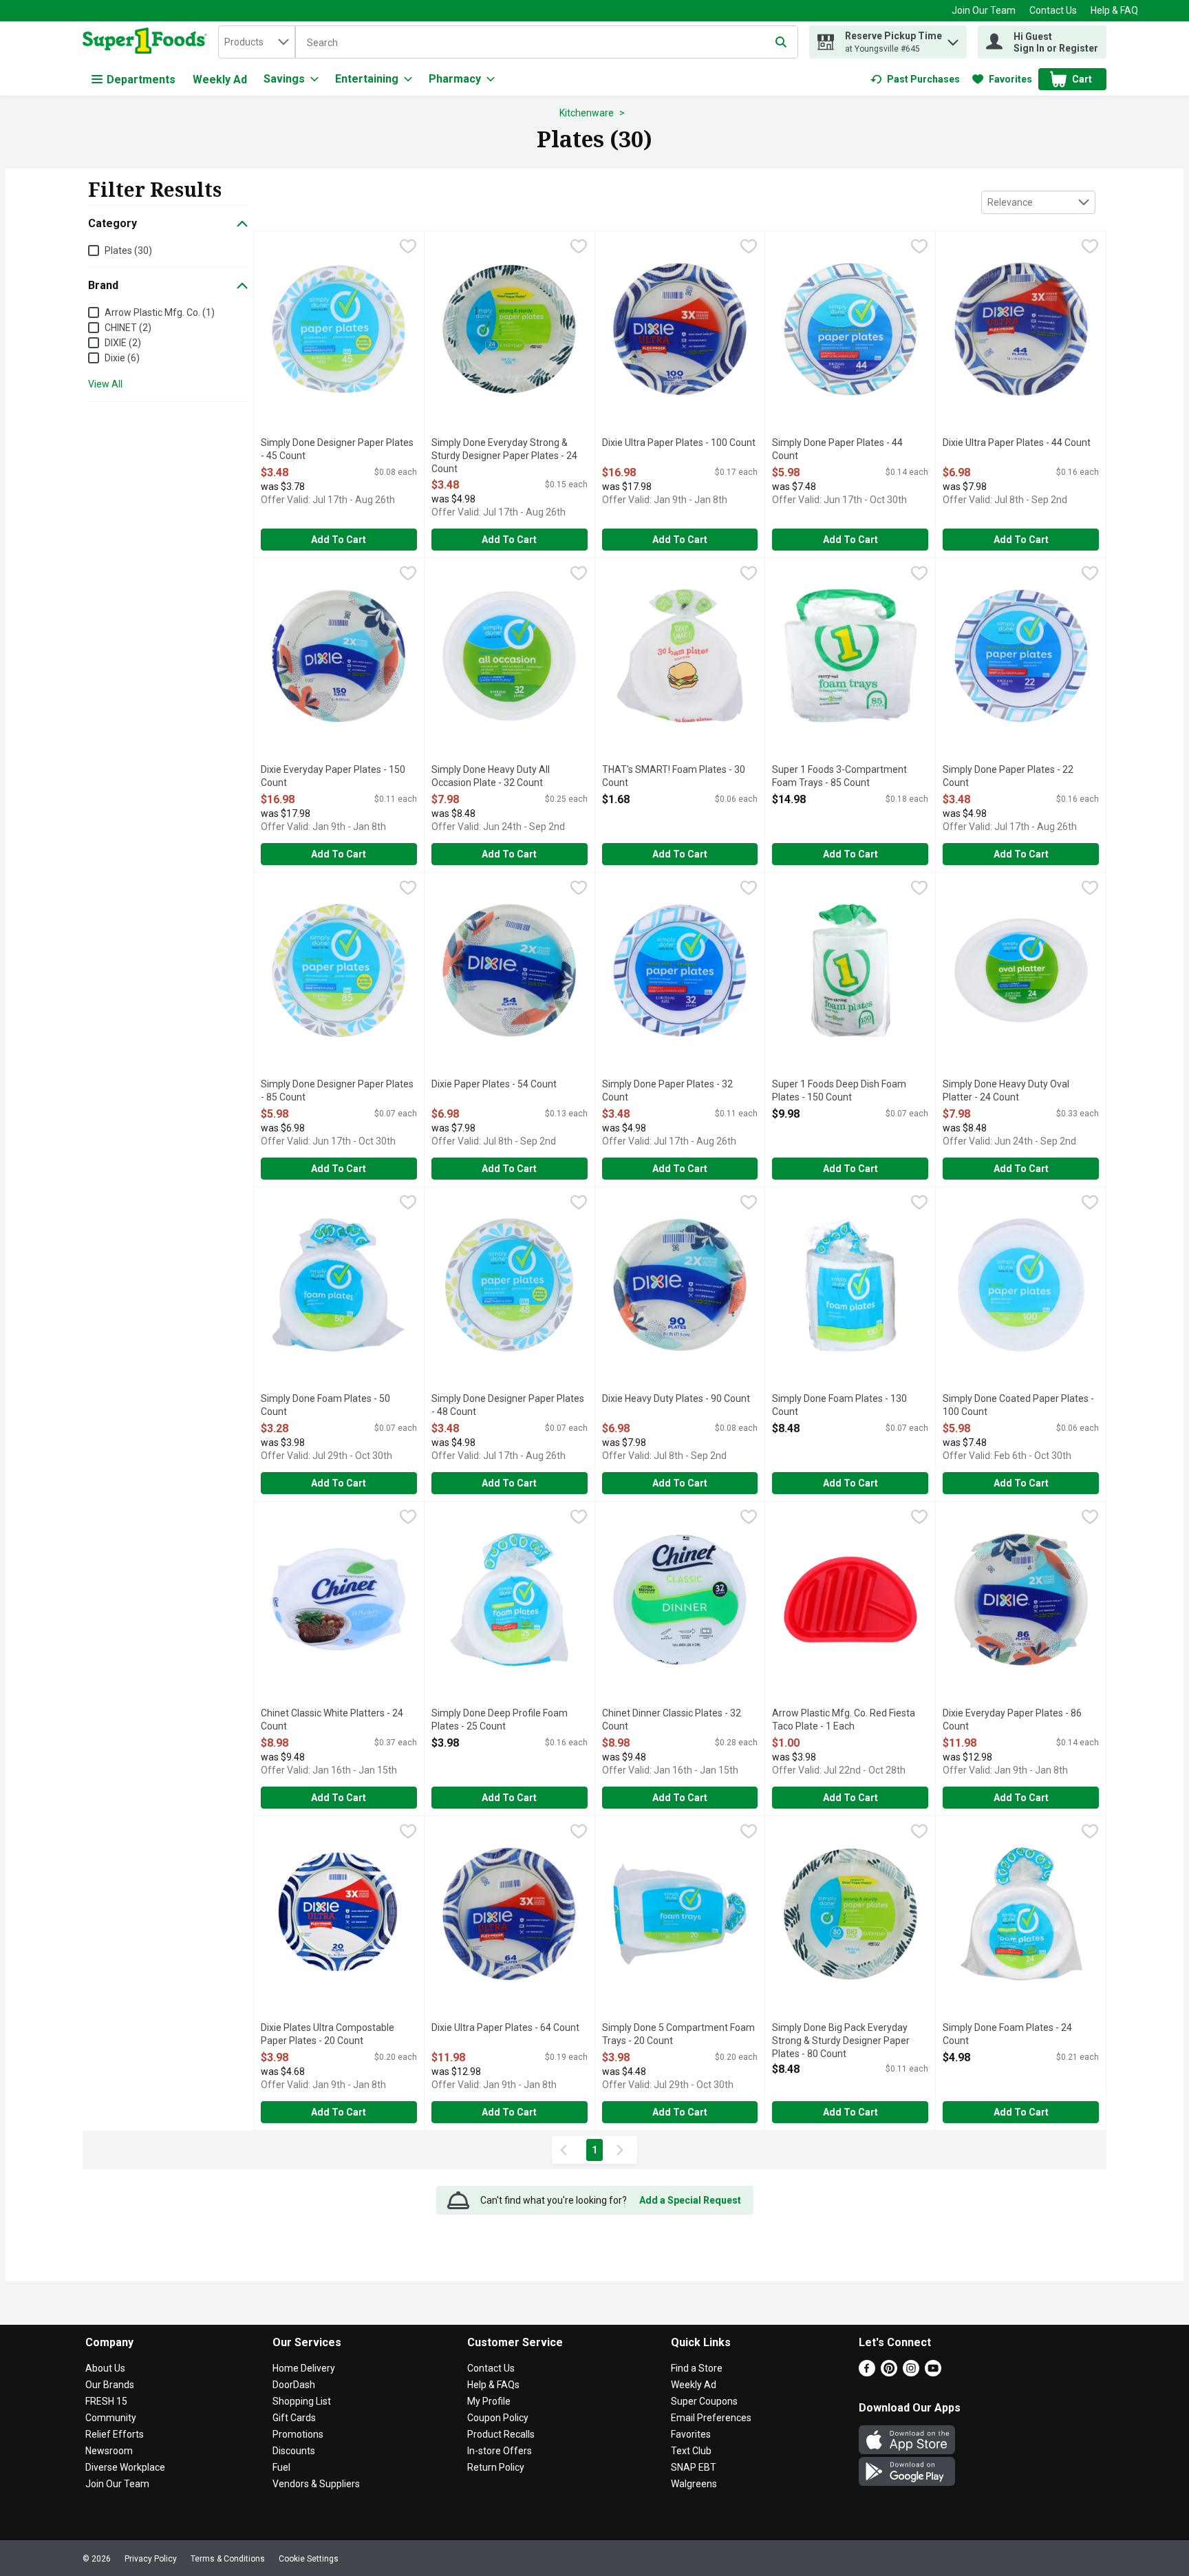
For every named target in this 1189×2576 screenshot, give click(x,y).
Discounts (294, 2451)
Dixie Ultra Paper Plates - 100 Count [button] (679, 443)
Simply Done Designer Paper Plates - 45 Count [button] (337, 450)
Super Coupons (704, 2401)
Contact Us (1053, 10)
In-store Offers (500, 2451)
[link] (915, 79)
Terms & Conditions (228, 2559)
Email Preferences (711, 2418)
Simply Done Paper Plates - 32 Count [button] (667, 1091)
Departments (141, 79)
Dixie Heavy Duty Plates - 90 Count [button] (676, 1399)
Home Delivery (304, 2368)
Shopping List (302, 2401)
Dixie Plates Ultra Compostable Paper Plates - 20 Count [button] (328, 2035)
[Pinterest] (889, 2373)
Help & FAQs (493, 2385)
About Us (105, 2368)
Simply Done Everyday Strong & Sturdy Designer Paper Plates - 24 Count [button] (504, 457)
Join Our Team (984, 10)
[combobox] (257, 42)
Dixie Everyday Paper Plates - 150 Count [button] (333, 777)
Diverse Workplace (125, 2467)
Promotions (298, 2434)
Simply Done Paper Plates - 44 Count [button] (837, 450)
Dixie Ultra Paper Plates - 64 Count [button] (505, 2028)
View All (105, 384)
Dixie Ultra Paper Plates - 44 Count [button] (1017, 443)
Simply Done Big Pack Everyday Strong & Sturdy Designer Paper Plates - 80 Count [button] (841, 2042)
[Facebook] (867, 2373)
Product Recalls (501, 2434)
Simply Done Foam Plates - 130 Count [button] (839, 1406)
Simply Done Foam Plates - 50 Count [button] (325, 1406)
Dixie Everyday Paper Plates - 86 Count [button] (1012, 1720)
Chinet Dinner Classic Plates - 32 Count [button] (672, 1720)
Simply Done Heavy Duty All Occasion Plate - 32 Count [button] (491, 777)
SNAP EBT (694, 2467)
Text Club (691, 2451)
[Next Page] (623, 2150)
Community (111, 2418)
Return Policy (496, 2467)
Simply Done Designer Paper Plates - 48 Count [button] (508, 1406)
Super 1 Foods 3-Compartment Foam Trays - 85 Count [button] (839, 777)
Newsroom (109, 2451)
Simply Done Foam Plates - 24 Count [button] (1007, 2035)
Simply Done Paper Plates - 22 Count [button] (1008, 777)
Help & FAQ (1114, 10)
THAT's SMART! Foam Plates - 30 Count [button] (674, 777)
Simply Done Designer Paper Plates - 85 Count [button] (337, 1091)
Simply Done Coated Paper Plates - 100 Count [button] (1018, 1406)
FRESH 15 (106, 2401)
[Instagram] (911, 2373)
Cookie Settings (309, 2559)
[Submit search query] (781, 42)
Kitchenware (587, 113)
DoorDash (294, 2385)
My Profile (489, 2401)
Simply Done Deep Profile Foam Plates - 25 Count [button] (500, 1720)
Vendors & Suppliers (316, 2484)
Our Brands (110, 2385)
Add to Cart (339, 540)
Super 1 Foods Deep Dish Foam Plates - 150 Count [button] (839, 1091)
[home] (148, 42)
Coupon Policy (498, 2418)
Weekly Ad (220, 79)
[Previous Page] (566, 2150)
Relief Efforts (115, 2434)
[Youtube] (933, 2373)
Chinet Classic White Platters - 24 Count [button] (332, 1720)
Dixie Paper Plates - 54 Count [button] (494, 1085)
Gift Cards (294, 2418)
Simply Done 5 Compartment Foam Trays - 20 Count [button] (678, 2035)
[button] (953, 39)
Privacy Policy (151, 2559)
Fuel (281, 2467)
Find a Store (697, 2368)
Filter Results (155, 189)
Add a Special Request (690, 2200)
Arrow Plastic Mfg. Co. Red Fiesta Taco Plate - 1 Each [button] (844, 1720)
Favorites (691, 2434)
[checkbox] (408, 248)
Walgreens (694, 2484)
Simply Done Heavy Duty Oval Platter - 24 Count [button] (1006, 1091)
